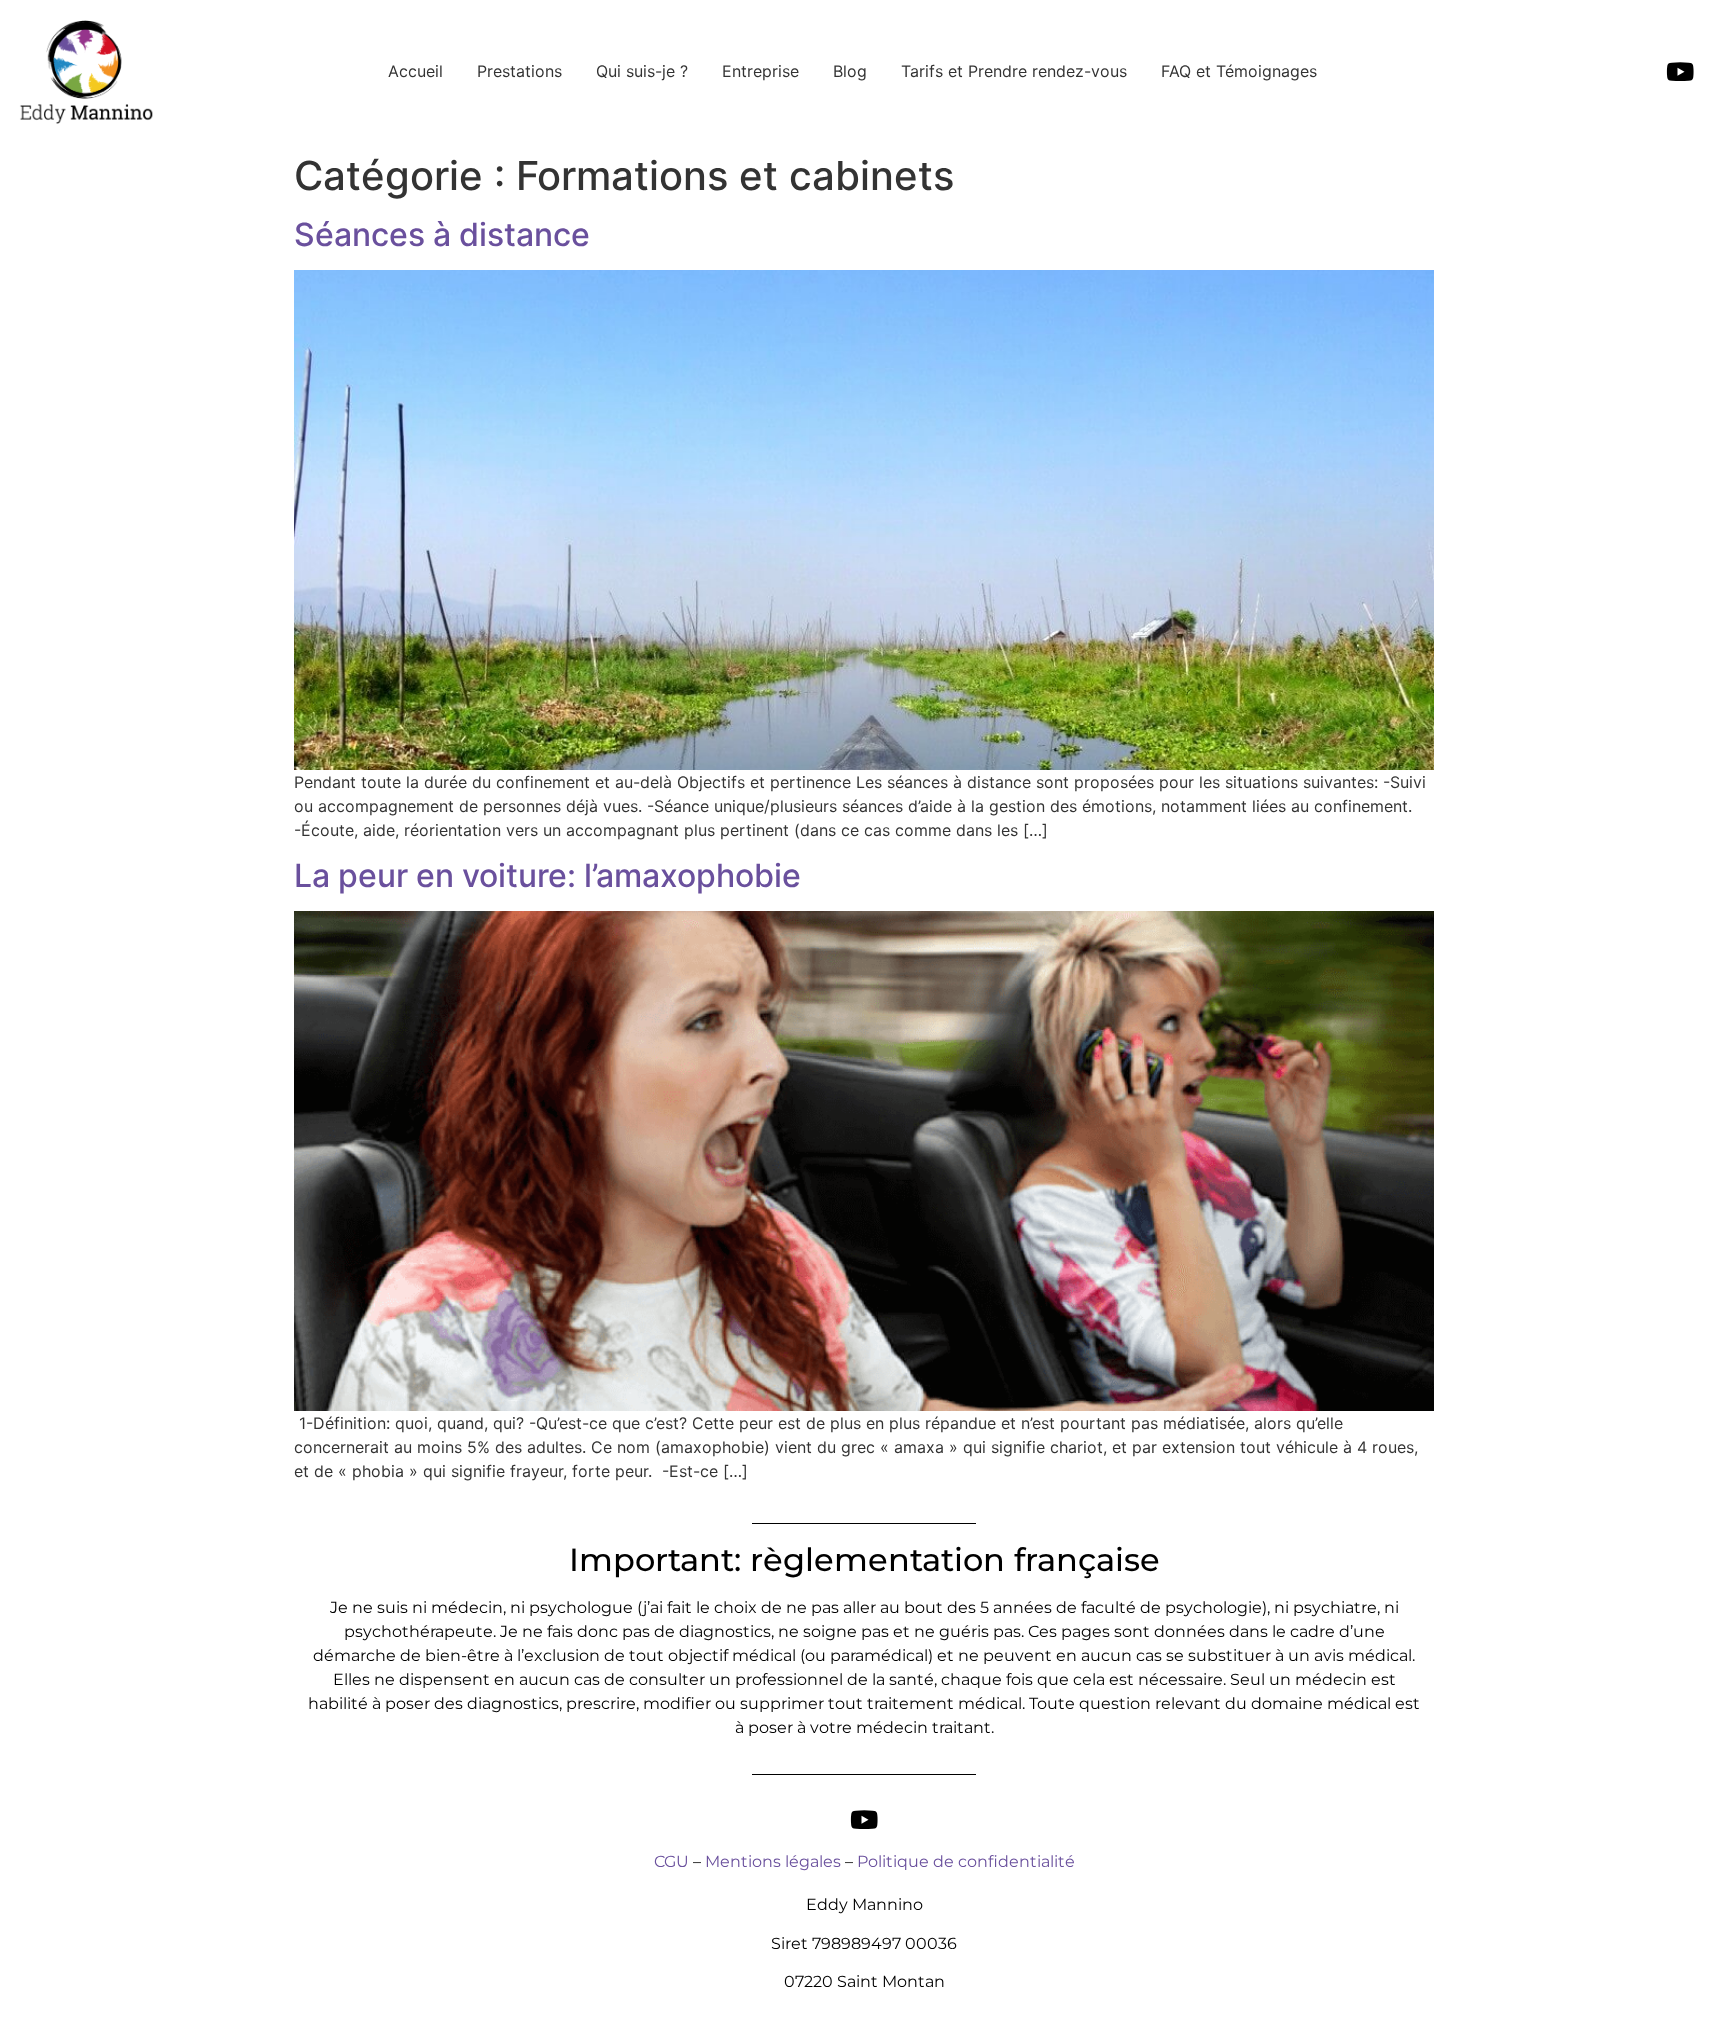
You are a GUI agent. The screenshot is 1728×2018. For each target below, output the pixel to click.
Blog (850, 71)
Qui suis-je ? (642, 71)
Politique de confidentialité (966, 1861)
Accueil (415, 71)
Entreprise (760, 71)
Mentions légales (773, 1861)
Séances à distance (442, 234)
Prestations (519, 71)
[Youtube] (1680, 72)
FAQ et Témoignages (1239, 71)
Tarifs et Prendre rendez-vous (1014, 71)
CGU (671, 1861)
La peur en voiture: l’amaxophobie (547, 875)
